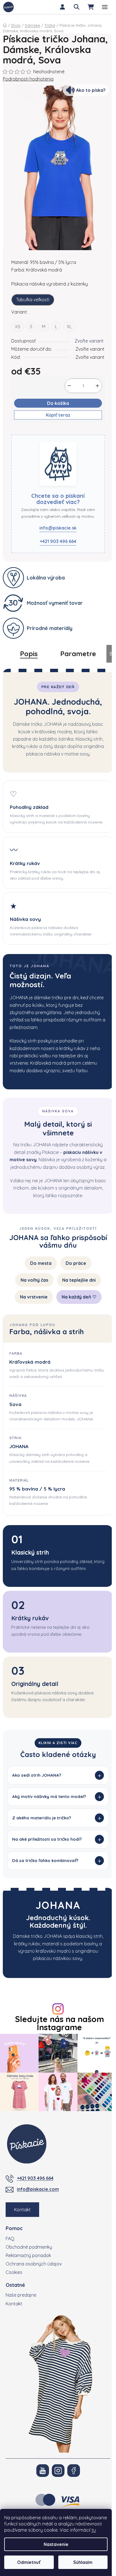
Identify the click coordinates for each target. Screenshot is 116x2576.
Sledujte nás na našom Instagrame (57, 2051)
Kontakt (22, 2235)
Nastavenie (56, 2544)
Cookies (14, 2297)
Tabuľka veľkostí (33, 300)
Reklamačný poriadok (28, 2280)
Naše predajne (21, 2320)
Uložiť (21, 431)
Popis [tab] (29, 654)
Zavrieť (42, 431)
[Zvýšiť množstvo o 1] (97, 386)
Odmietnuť (29, 2562)
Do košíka (58, 403)
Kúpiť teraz (58, 415)
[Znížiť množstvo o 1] (69, 386)
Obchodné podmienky (29, 2272)
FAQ (10, 2264)
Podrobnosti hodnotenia (28, 79)
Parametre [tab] (78, 654)
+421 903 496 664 (58, 541)
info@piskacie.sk (58, 528)
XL (69, 327)
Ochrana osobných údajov (34, 2289)
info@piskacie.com (38, 2214)
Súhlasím (83, 2562)
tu (94, 2530)
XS (18, 327)
